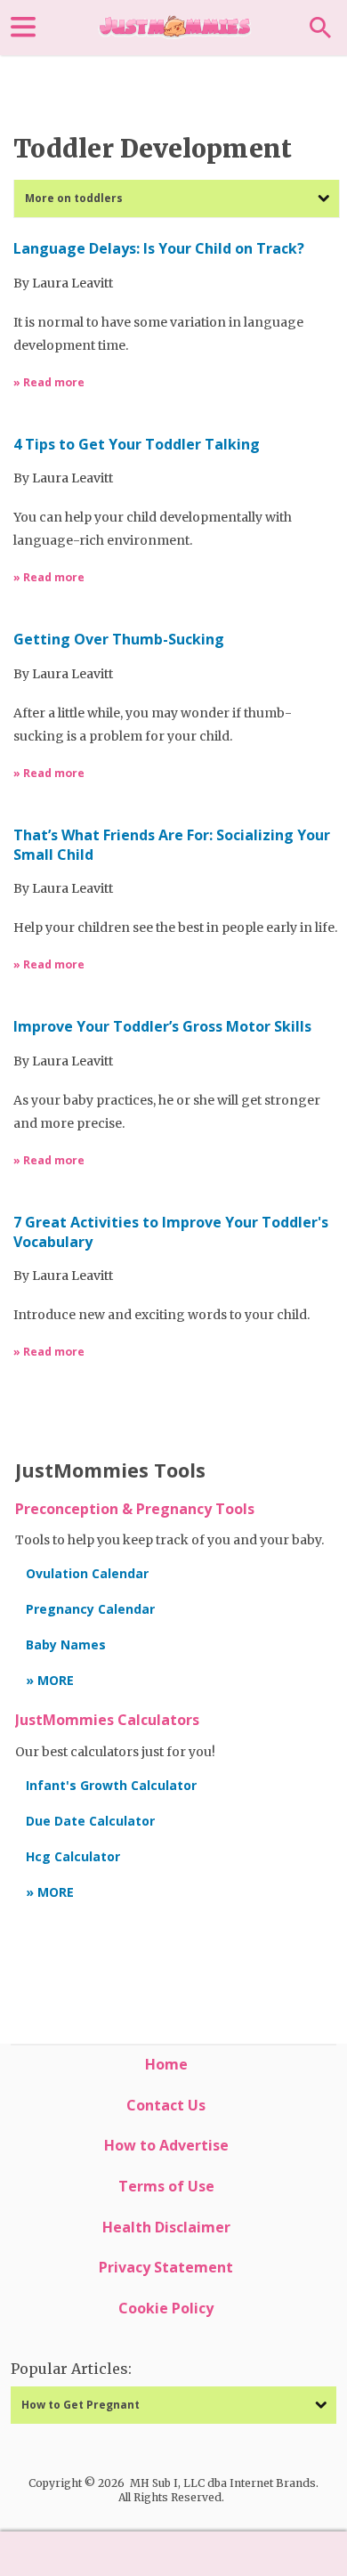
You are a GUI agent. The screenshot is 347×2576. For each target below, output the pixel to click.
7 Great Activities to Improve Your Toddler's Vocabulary (171, 1232)
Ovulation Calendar (87, 1573)
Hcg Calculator (73, 1856)
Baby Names (66, 1644)
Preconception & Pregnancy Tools (135, 1509)
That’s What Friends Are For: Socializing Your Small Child (172, 845)
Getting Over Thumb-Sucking (119, 640)
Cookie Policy (166, 2308)
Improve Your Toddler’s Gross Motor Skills (162, 1027)
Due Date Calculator (90, 1821)
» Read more (49, 382)
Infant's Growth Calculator (111, 1785)
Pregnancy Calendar (90, 1609)
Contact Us (166, 2105)
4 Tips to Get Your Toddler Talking (137, 445)
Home (166, 2064)
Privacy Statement (166, 2267)
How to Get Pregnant (81, 2405)
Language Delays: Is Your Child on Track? (159, 249)
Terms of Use (166, 2186)
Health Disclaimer (166, 2227)
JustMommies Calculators (107, 1720)
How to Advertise (166, 2145)
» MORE (50, 1680)
